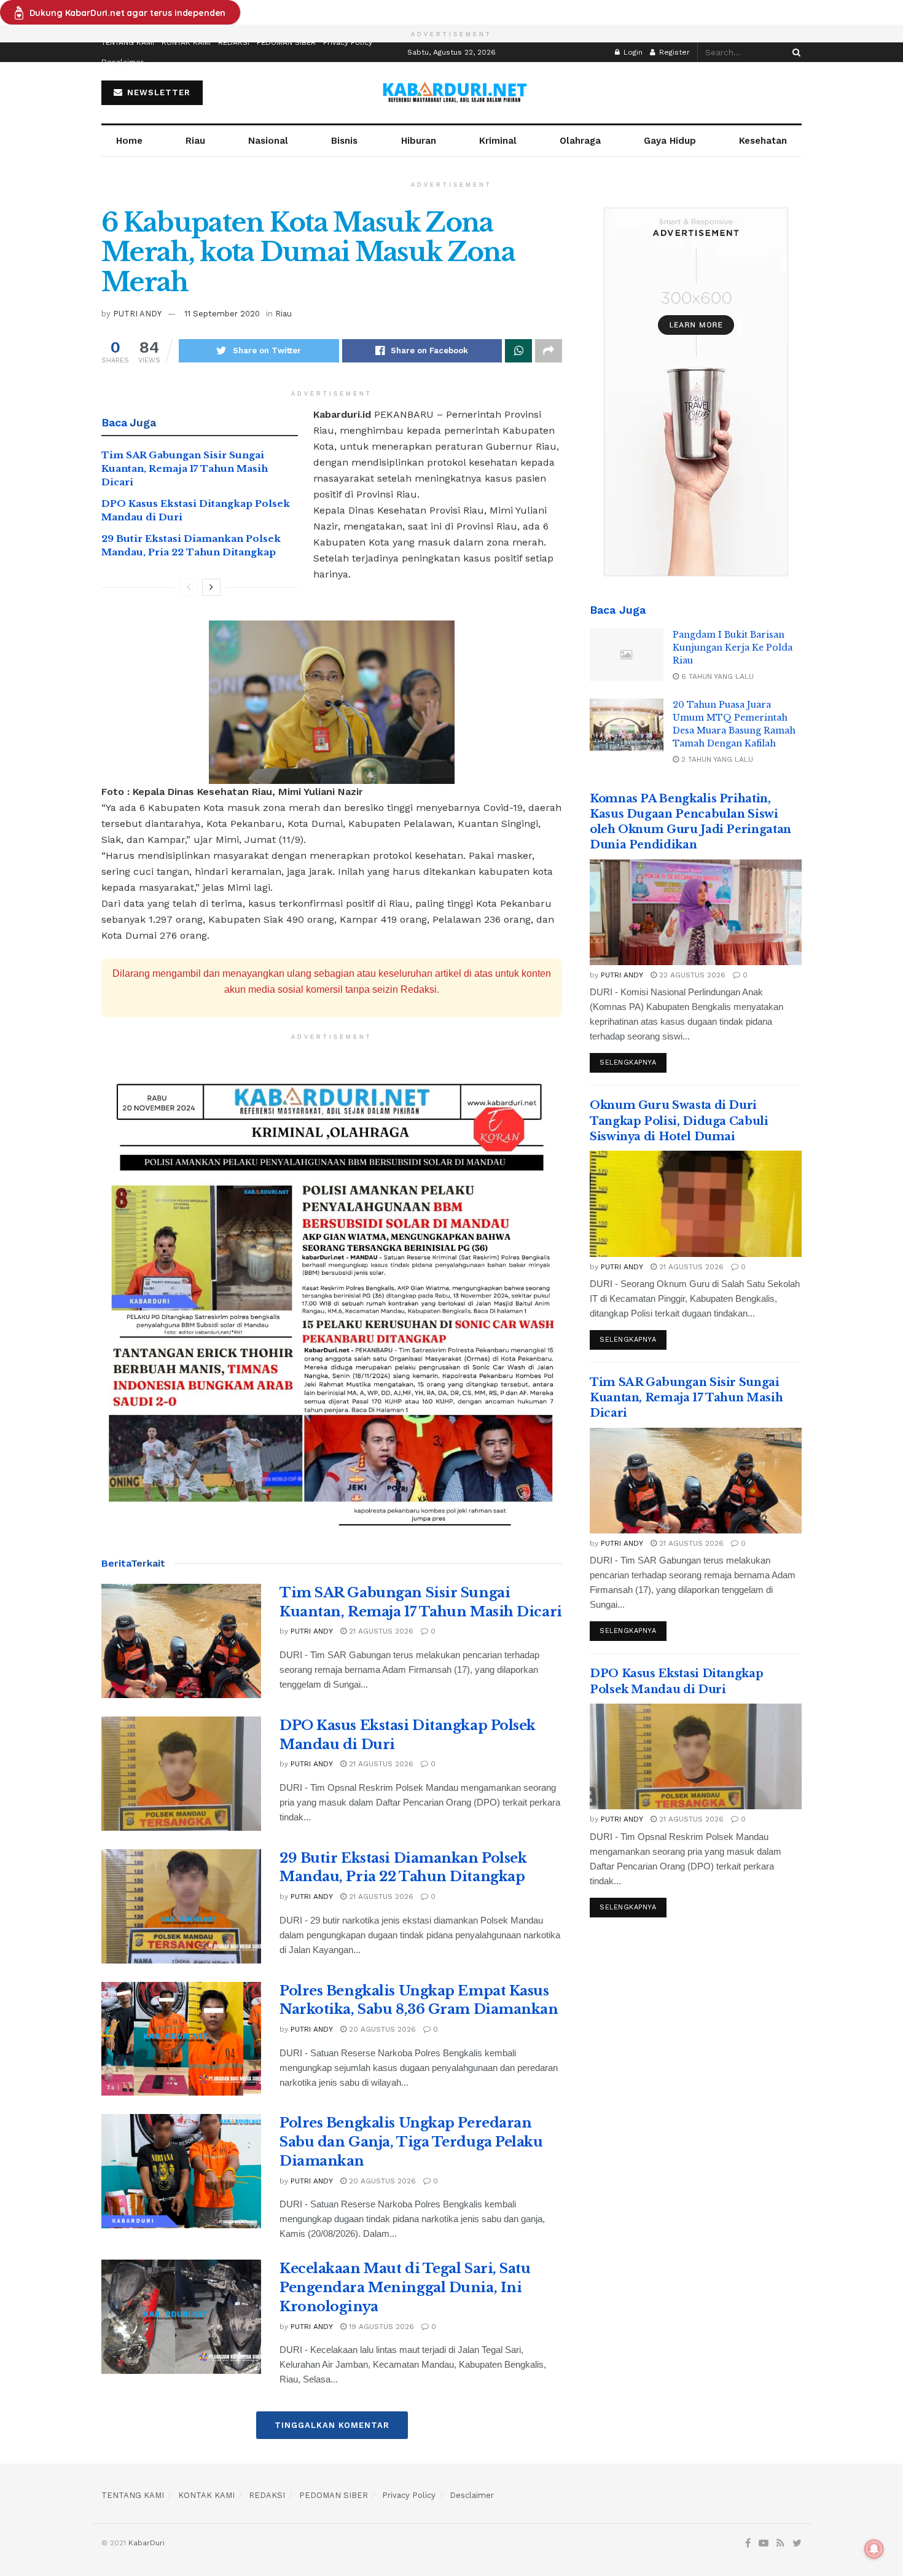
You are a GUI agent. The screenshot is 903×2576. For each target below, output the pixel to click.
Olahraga (580, 141)
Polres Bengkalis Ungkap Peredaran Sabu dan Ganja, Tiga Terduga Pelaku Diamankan (411, 2142)
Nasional (268, 141)
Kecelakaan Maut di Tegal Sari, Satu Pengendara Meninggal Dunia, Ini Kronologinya (405, 2288)
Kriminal (498, 141)
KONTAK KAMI (186, 42)
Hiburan (419, 141)
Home (129, 141)
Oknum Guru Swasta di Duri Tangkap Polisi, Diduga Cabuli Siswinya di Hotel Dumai (679, 1121)
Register (673, 52)
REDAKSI (234, 42)
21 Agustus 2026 (380, 1631)
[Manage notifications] (874, 2549)
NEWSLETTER (157, 92)
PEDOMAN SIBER (286, 42)
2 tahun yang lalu (716, 759)
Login (632, 52)
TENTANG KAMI (128, 42)
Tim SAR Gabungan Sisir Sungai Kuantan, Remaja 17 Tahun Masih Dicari (185, 469)
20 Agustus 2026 (381, 2029)
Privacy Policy (348, 42)
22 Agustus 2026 (691, 975)
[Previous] (189, 587)
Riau (195, 141)
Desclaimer (123, 62)
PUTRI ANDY (137, 314)
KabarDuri (147, 2543)
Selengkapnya (628, 1063)
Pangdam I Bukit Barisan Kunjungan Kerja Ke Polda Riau (733, 648)
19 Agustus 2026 (380, 2327)
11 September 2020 (222, 314)
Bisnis (344, 141)
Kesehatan (763, 141)
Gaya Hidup (670, 141)
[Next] (211, 587)
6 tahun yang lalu (716, 676)
